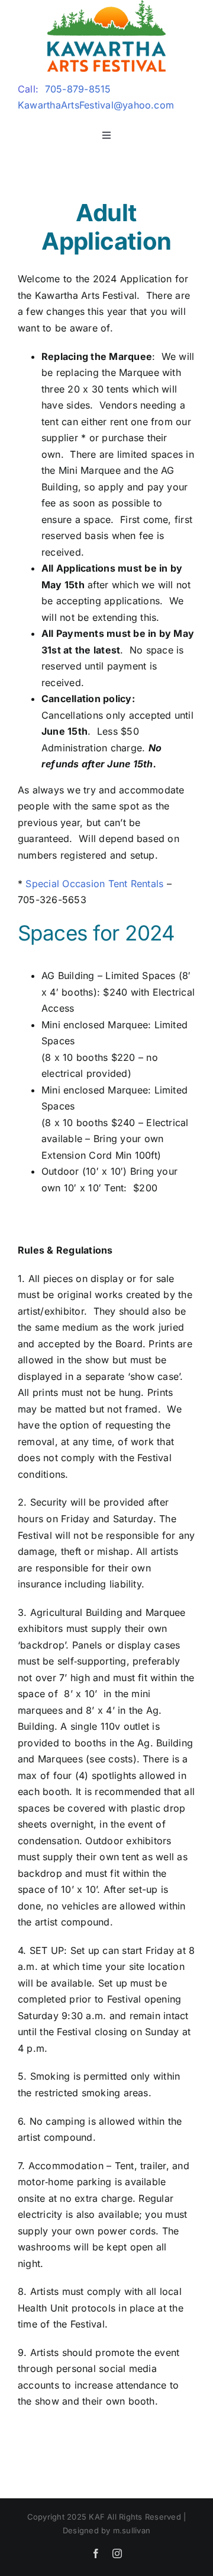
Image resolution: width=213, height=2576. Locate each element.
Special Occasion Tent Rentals (94, 884)
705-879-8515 (78, 89)
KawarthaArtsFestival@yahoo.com (96, 105)
